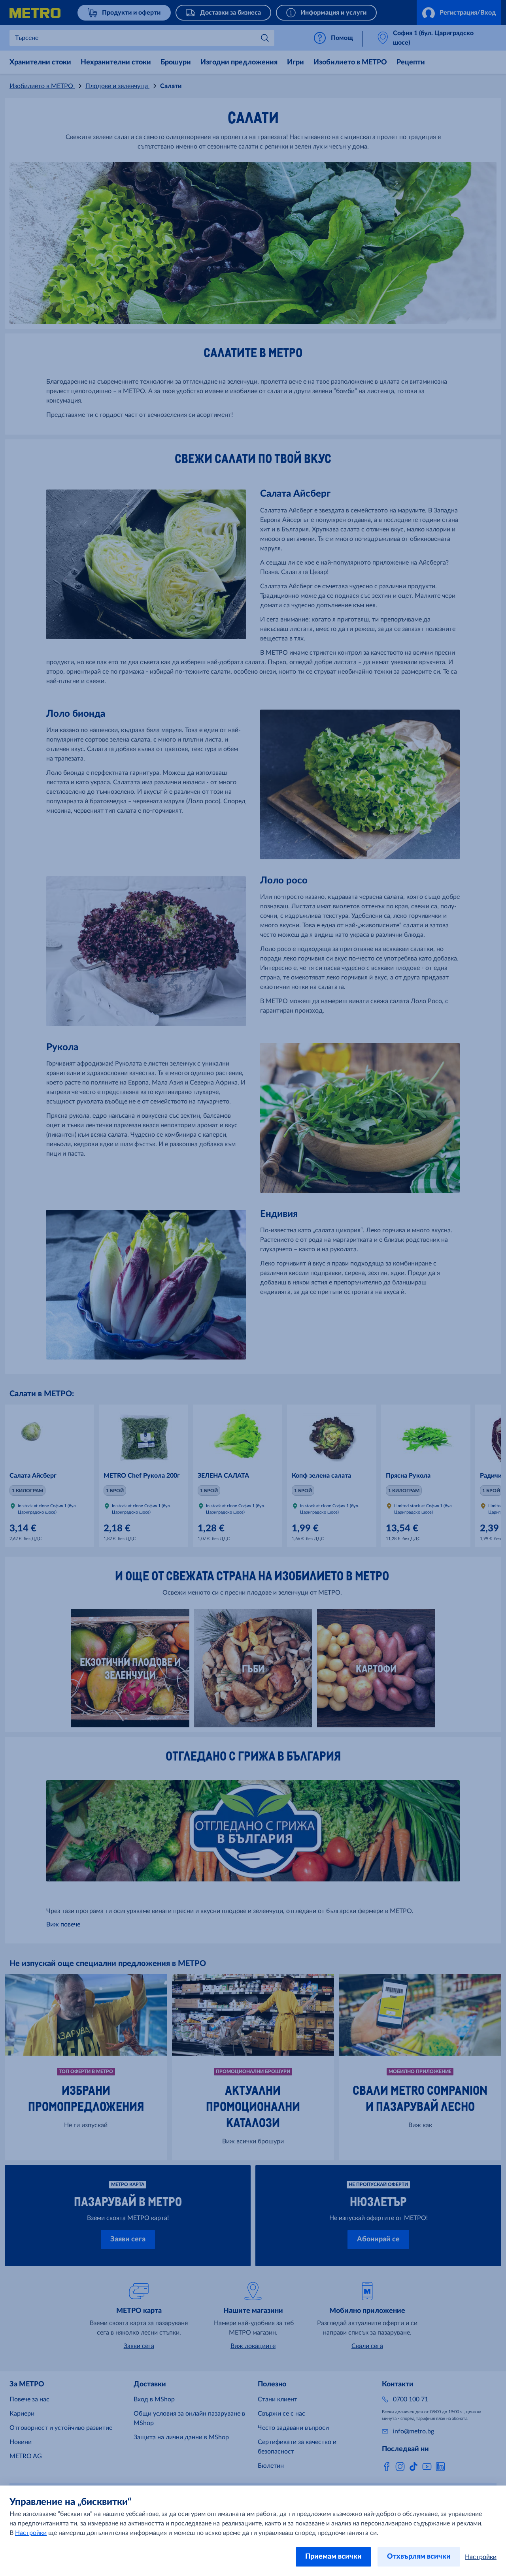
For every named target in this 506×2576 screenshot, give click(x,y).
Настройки (31, 2533)
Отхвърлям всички (419, 2557)
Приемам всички (333, 2557)
